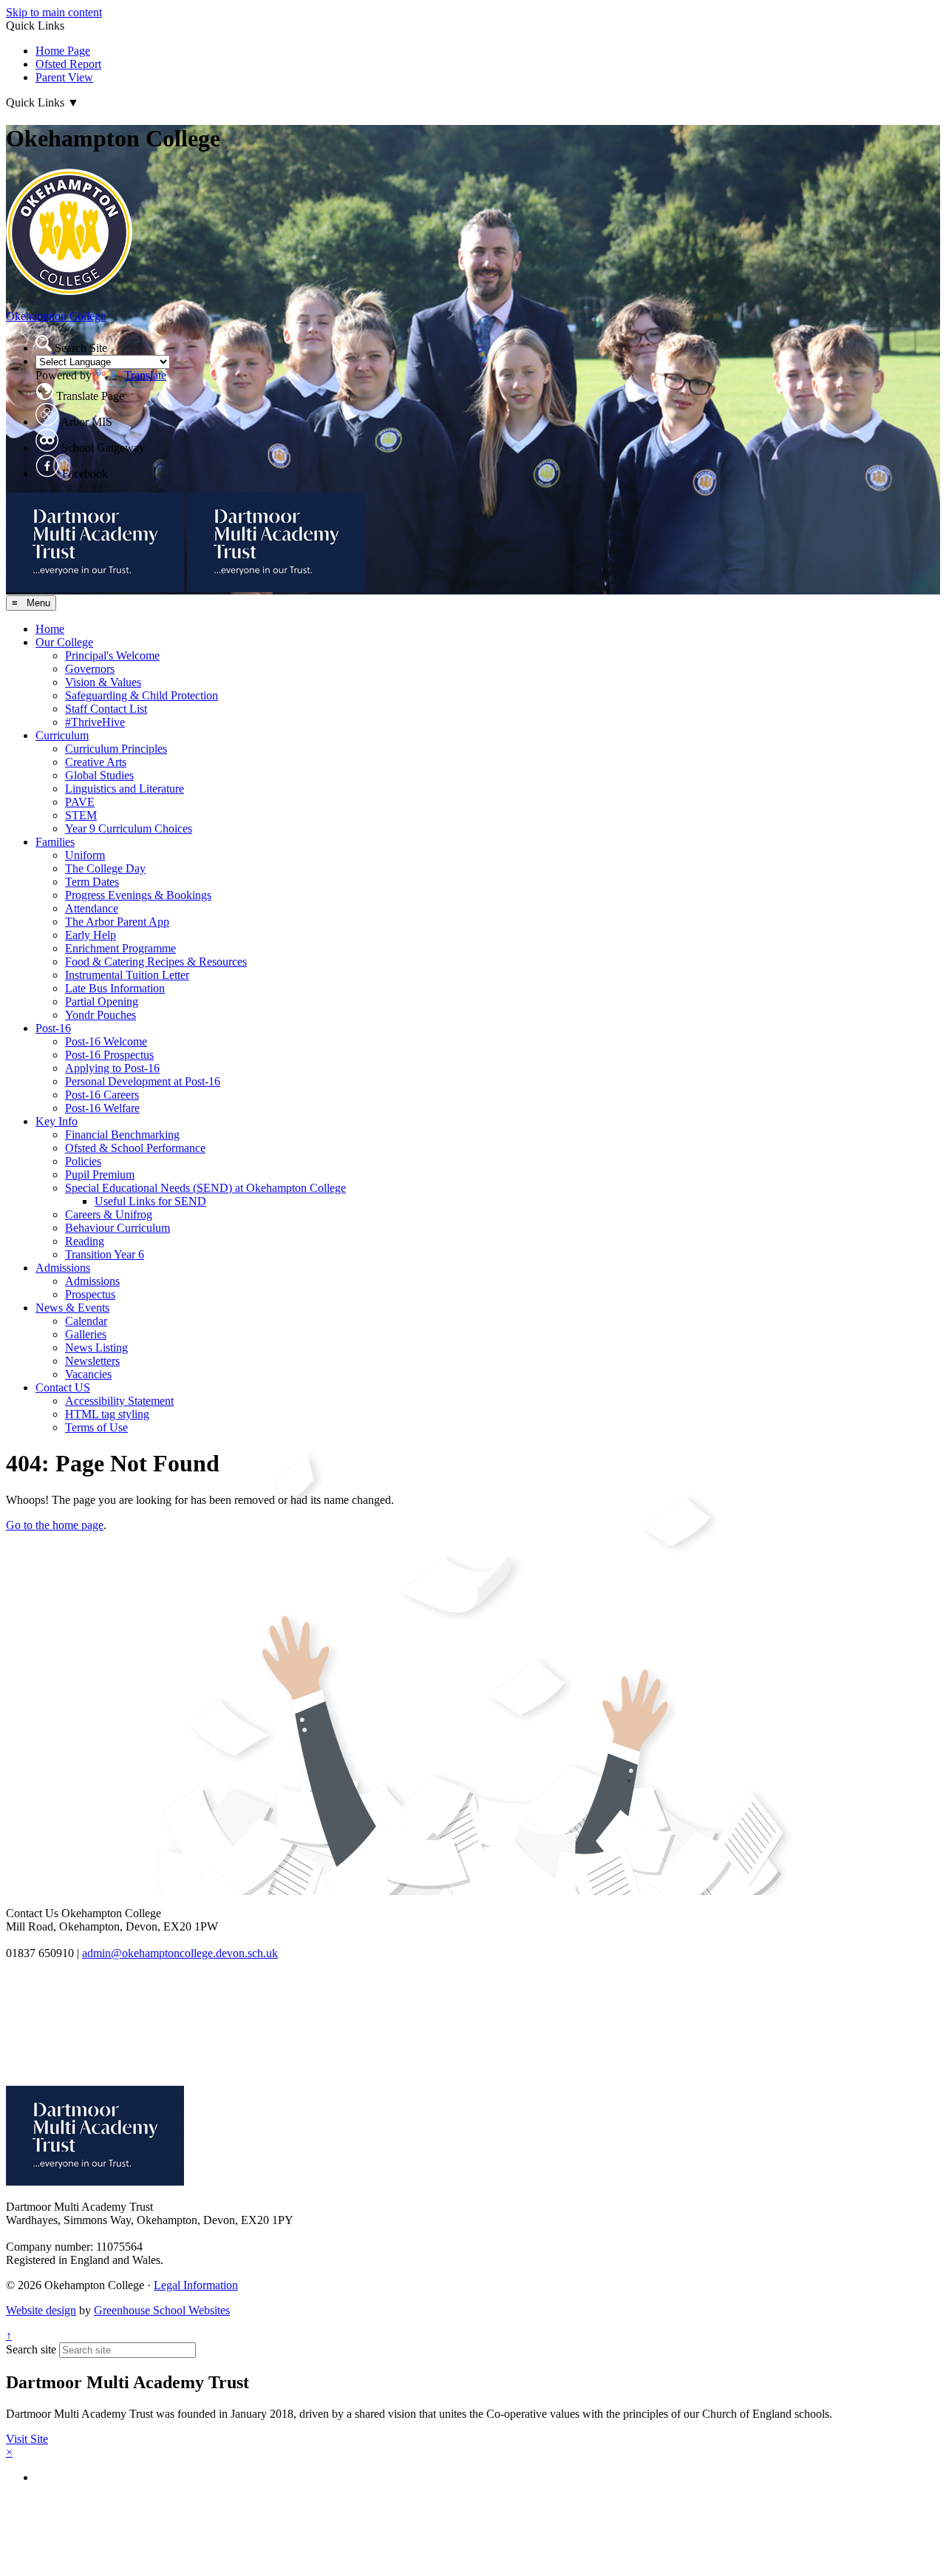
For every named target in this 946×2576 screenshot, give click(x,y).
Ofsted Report (68, 64)
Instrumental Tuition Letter (127, 975)
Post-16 (53, 1028)
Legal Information (196, 2285)
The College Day (105, 868)
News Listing (96, 1348)
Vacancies (88, 1374)
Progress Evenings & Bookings (138, 895)
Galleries (86, 1334)
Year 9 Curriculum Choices (129, 828)
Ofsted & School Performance (135, 1148)
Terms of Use (96, 1427)
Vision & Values (103, 682)
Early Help (91, 935)
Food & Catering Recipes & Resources (156, 962)
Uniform (85, 855)
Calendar (86, 1321)
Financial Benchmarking (122, 1135)
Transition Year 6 (105, 1254)
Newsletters (92, 1361)
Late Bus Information (115, 988)
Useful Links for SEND (150, 1201)
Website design (41, 2310)
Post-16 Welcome (106, 1041)
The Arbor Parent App (117, 922)
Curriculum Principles (116, 749)
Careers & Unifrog (109, 1214)
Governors (90, 669)
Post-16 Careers (102, 1095)
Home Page (63, 51)
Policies (83, 1161)
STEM (81, 815)
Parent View (64, 77)
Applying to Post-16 (112, 1068)
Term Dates (92, 882)
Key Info (57, 1121)
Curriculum (62, 735)
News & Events (72, 1308)
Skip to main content (54, 12)
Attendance (92, 908)
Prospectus (90, 1294)
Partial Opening (102, 1001)
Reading (85, 1241)
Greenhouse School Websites (162, 2310)
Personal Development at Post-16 (143, 1081)
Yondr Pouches (101, 1015)
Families (55, 842)
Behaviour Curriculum (118, 1228)
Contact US (63, 1387)
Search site (31, 2349)
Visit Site (27, 2439)
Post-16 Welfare (102, 1108)
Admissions (63, 1268)
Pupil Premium (100, 1175)
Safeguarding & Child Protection (142, 695)
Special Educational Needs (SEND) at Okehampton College (205, 1188)
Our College (64, 642)
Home (50, 629)
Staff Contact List (106, 709)
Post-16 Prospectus (109, 1055)
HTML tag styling (107, 1414)
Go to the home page (55, 1525)
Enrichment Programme (120, 948)
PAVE (80, 802)
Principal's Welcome (112, 655)
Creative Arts (96, 762)
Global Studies (99, 775)
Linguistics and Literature (125, 789)
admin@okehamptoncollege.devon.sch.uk (180, 1953)
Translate (145, 375)
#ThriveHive (95, 722)
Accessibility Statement (119, 1401)
